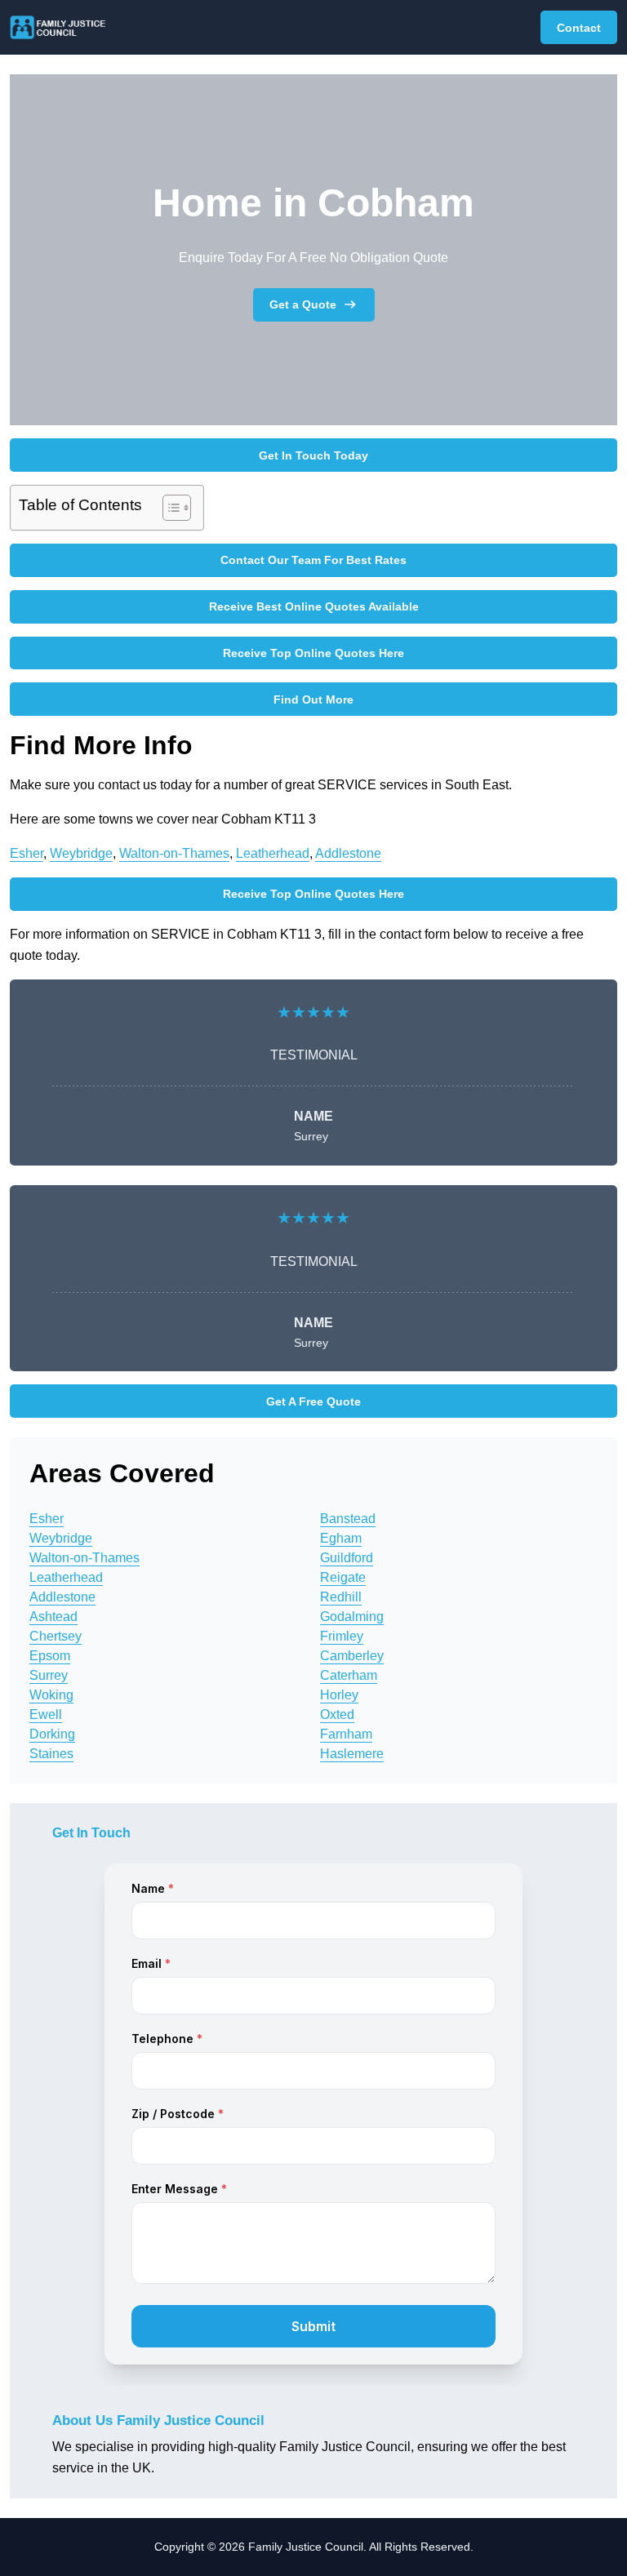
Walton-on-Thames (174, 853)
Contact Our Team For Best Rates (313, 560)
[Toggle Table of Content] (169, 508)
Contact (579, 28)
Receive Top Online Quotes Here (313, 653)
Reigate (343, 1577)
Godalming (352, 1617)
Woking (51, 1695)
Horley (339, 1695)
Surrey (49, 1675)
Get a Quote (303, 304)
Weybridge (81, 853)
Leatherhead (273, 853)
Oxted (337, 1714)
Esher (27, 853)
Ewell (46, 1714)
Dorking (52, 1734)
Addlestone (348, 853)
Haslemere (352, 1754)
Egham (341, 1538)
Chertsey (56, 1636)
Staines (51, 1754)
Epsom (50, 1656)
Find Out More (313, 700)
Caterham (349, 1675)
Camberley (352, 1656)
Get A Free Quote (313, 1401)
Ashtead (53, 1617)
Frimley (342, 1636)
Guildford (347, 1558)
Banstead (348, 1519)
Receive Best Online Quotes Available (314, 606)
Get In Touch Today (313, 455)
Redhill (341, 1597)
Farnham (346, 1734)
